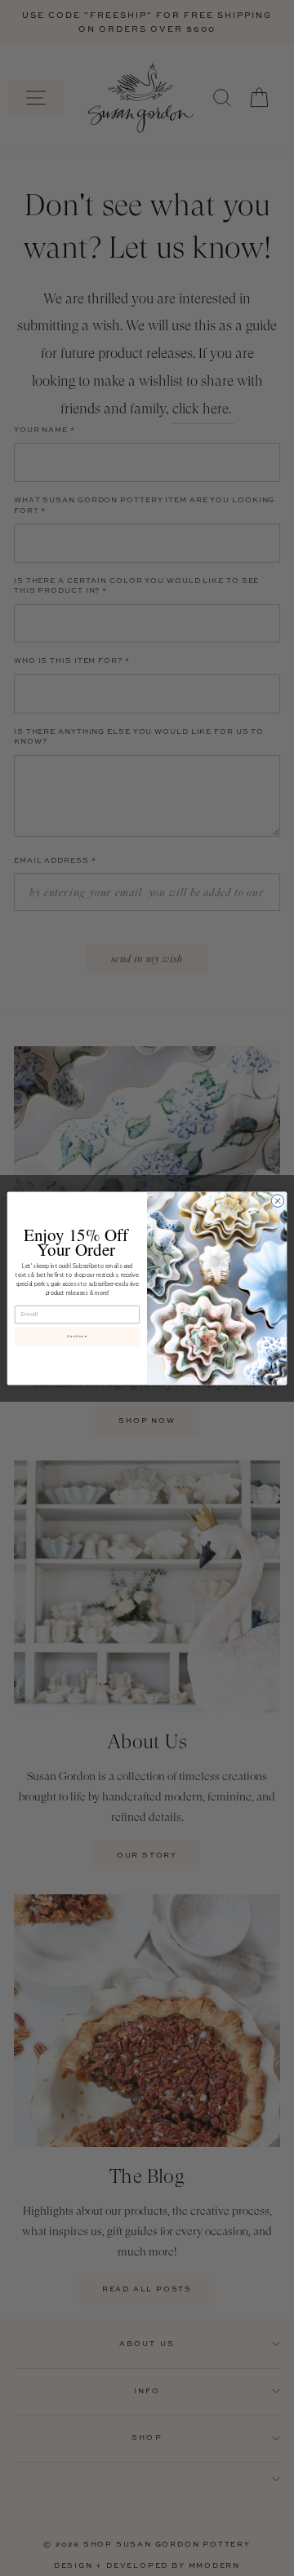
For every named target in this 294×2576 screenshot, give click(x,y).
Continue (77, 1336)
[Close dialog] (277, 1200)
